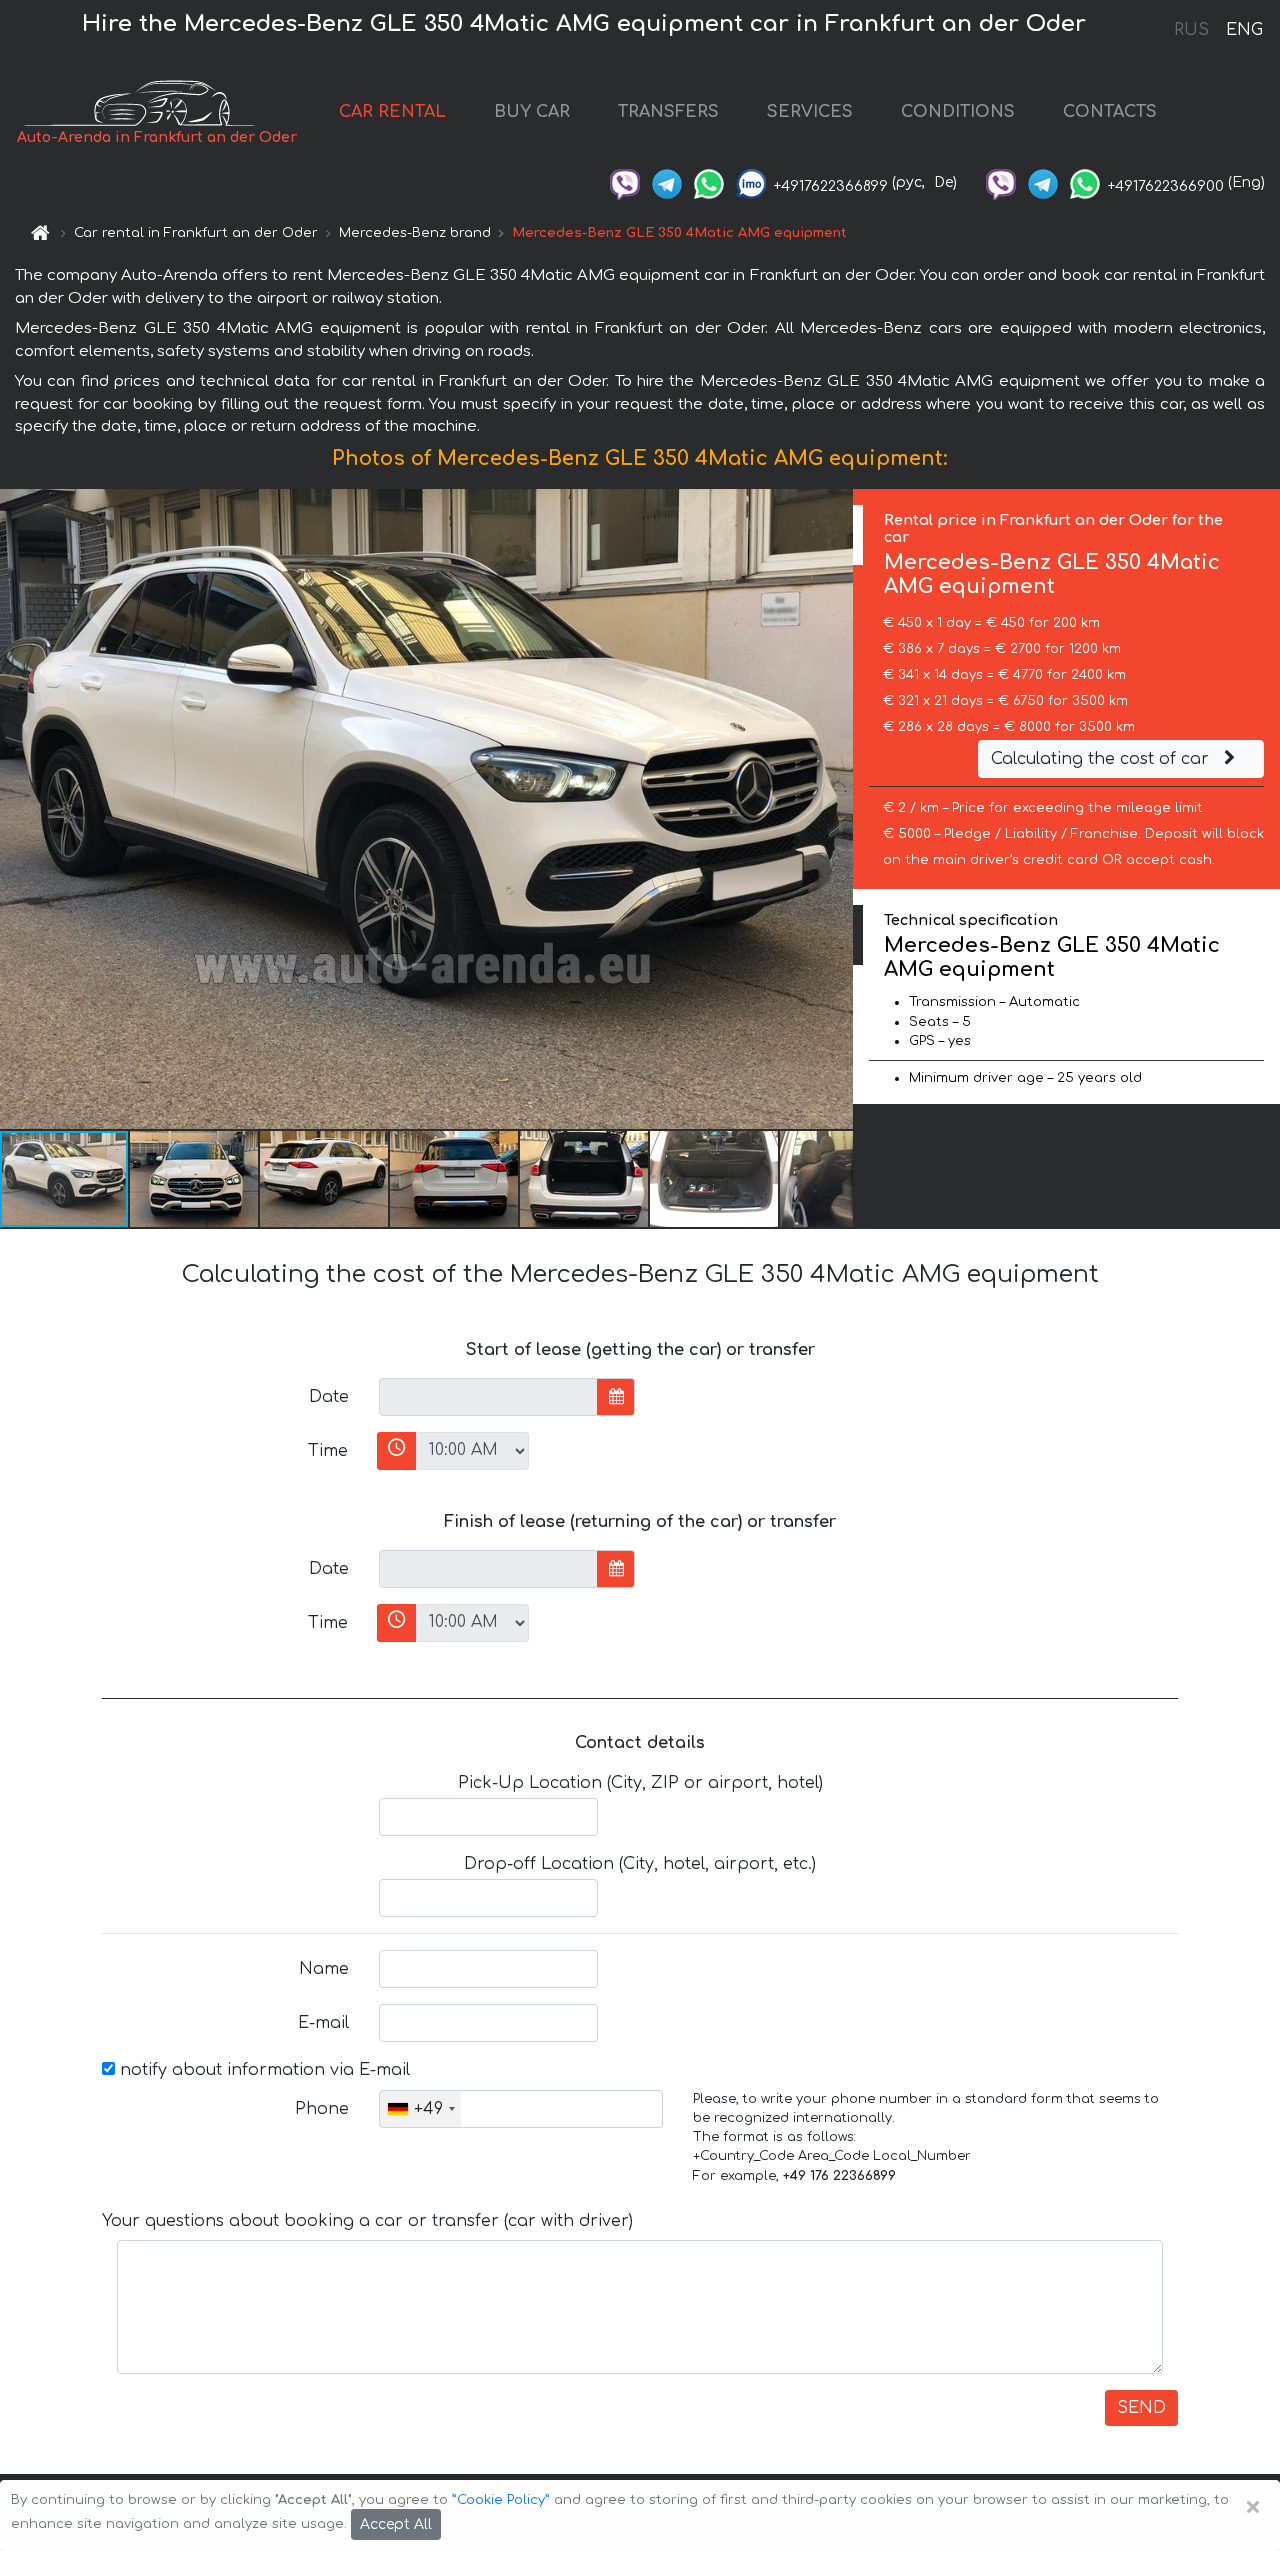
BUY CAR (532, 112)
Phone (322, 2109)
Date (329, 1397)
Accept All (396, 2524)
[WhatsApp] (709, 182)
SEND (1141, 2408)
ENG (1244, 30)
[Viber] (625, 182)
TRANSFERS (668, 112)
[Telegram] (667, 182)
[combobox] (420, 2109)
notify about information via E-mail (262, 2070)
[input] (488, 1397)
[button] (195, 1179)
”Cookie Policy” (501, 2500)
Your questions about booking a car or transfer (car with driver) (367, 2221)
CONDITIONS (958, 112)
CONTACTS (1110, 112)
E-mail (323, 2023)
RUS (1191, 30)
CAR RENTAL (392, 112)
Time (328, 1451)
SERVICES (810, 112)
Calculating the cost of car (1102, 759)
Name (324, 1969)
